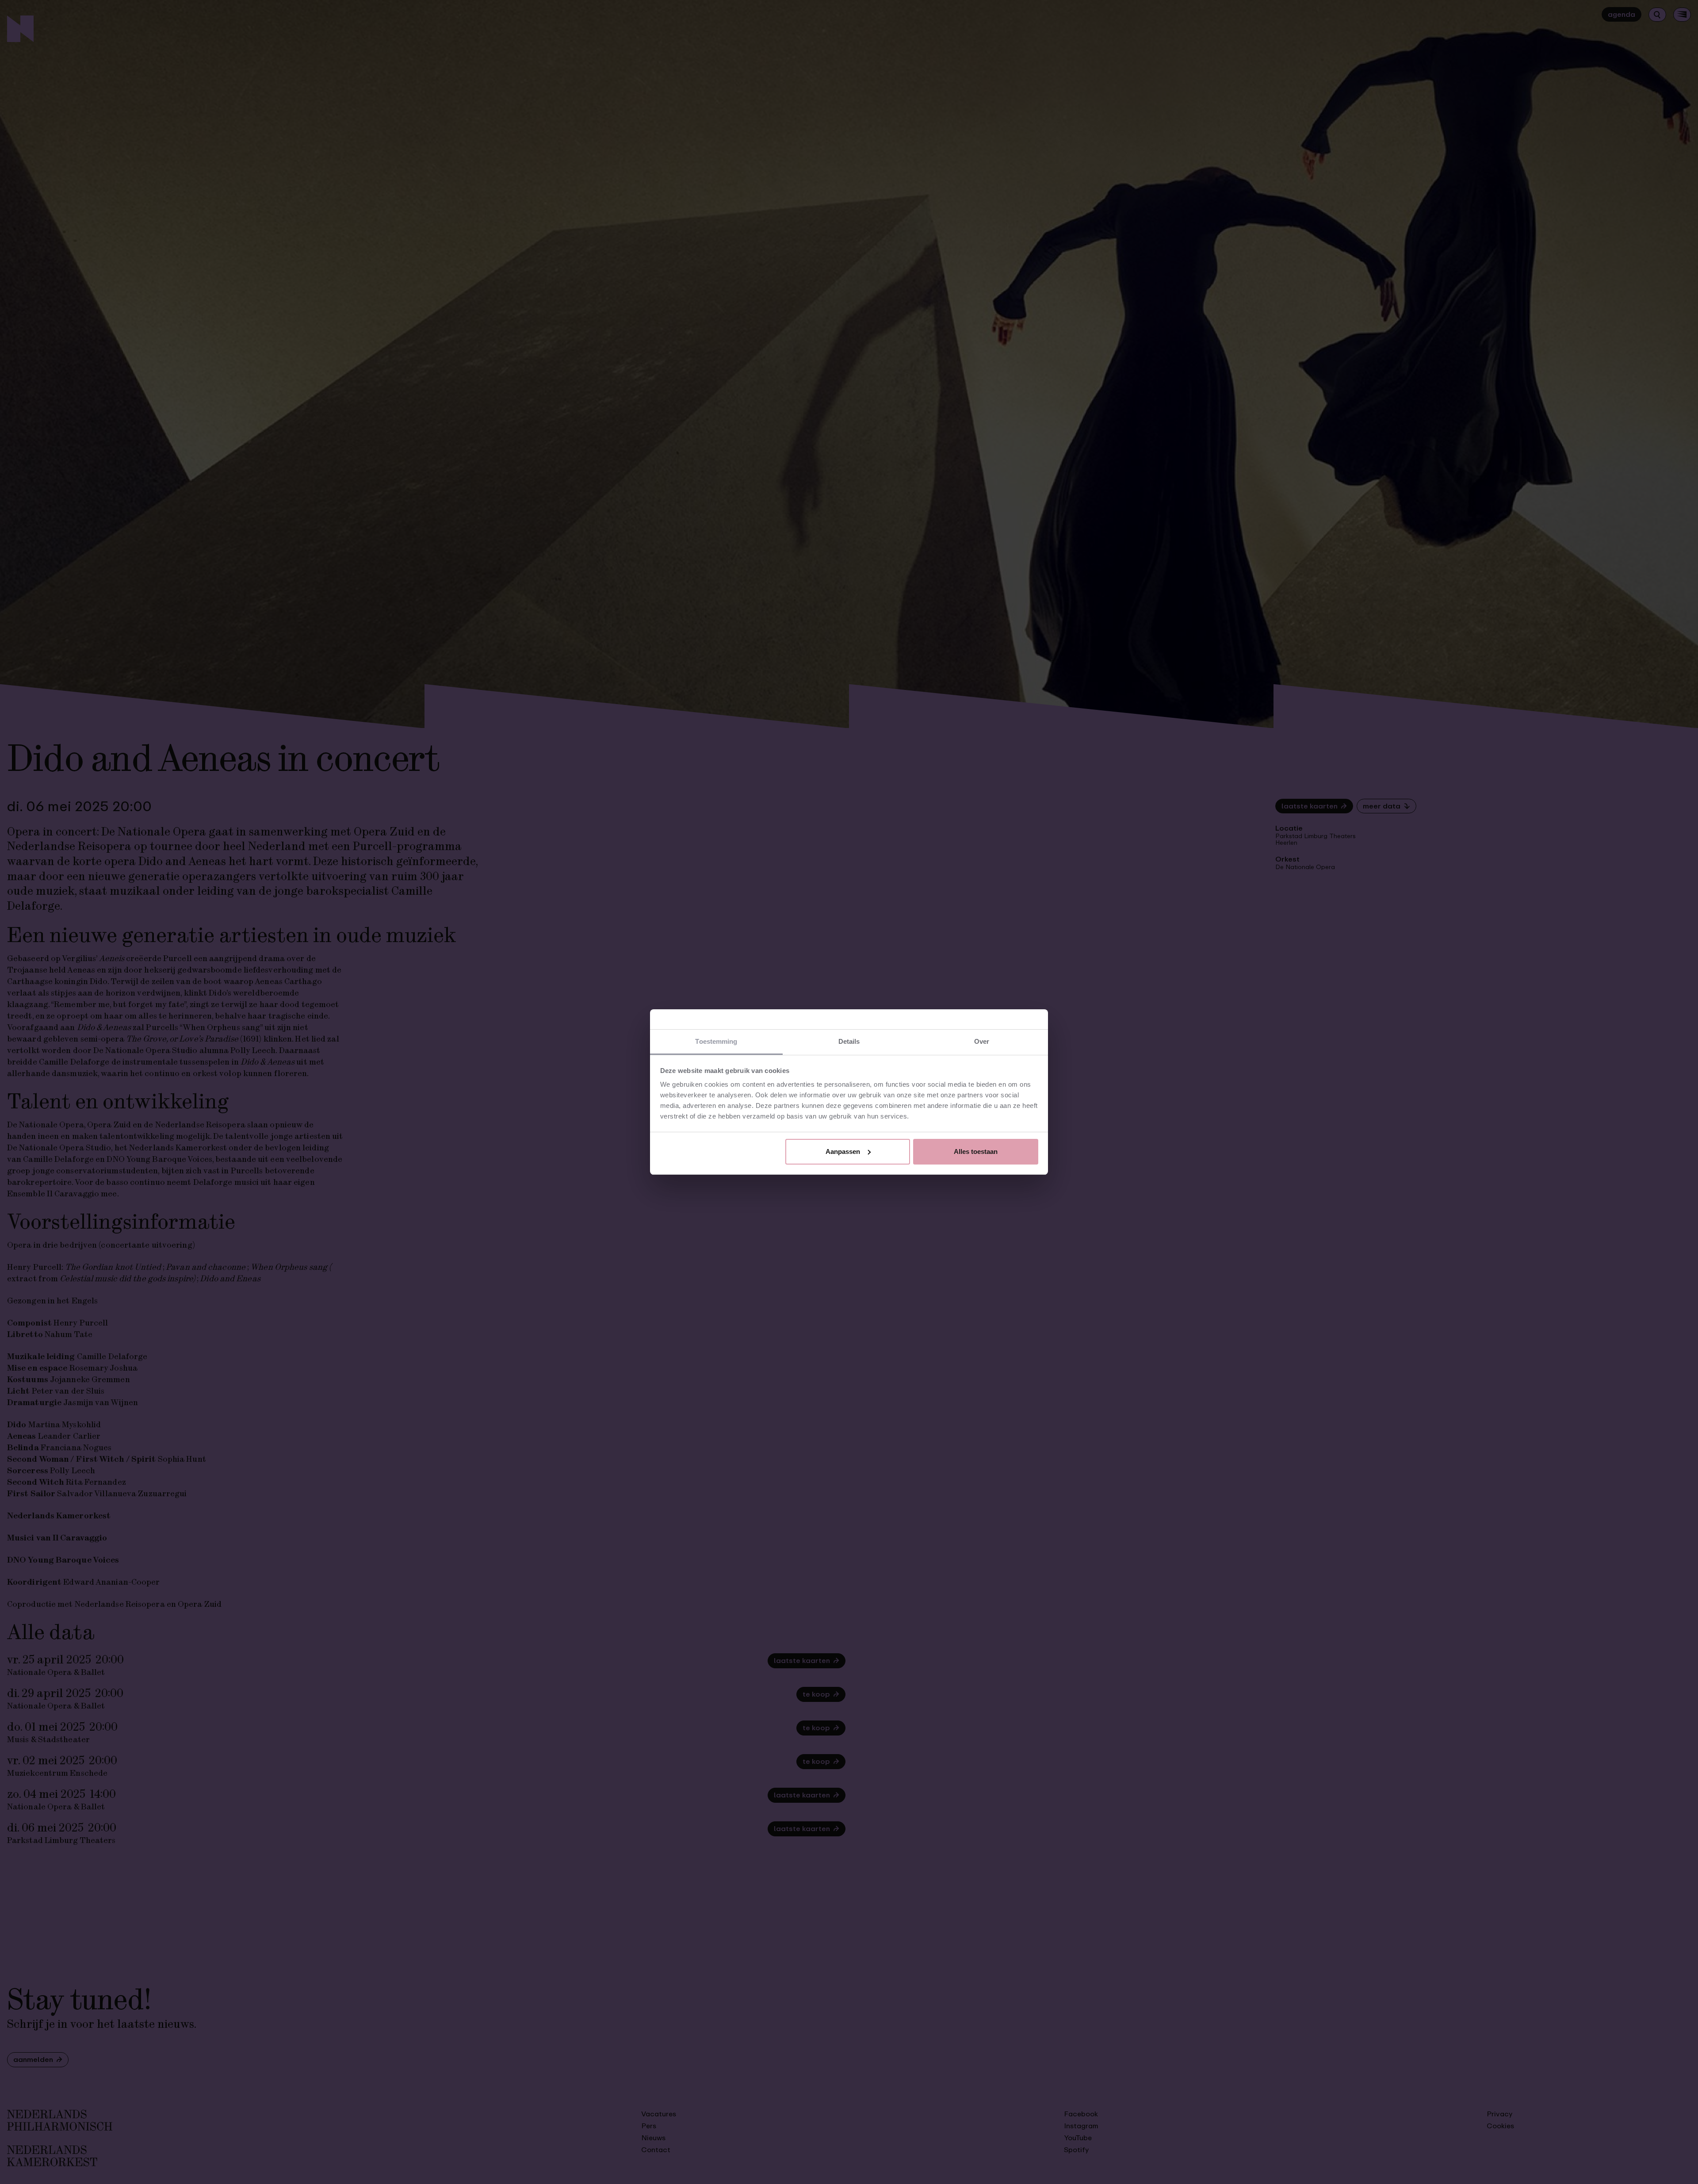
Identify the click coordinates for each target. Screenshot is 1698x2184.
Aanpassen (843, 1151)
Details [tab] (849, 1041)
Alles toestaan (976, 1151)
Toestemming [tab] (716, 1041)
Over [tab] (982, 1041)
